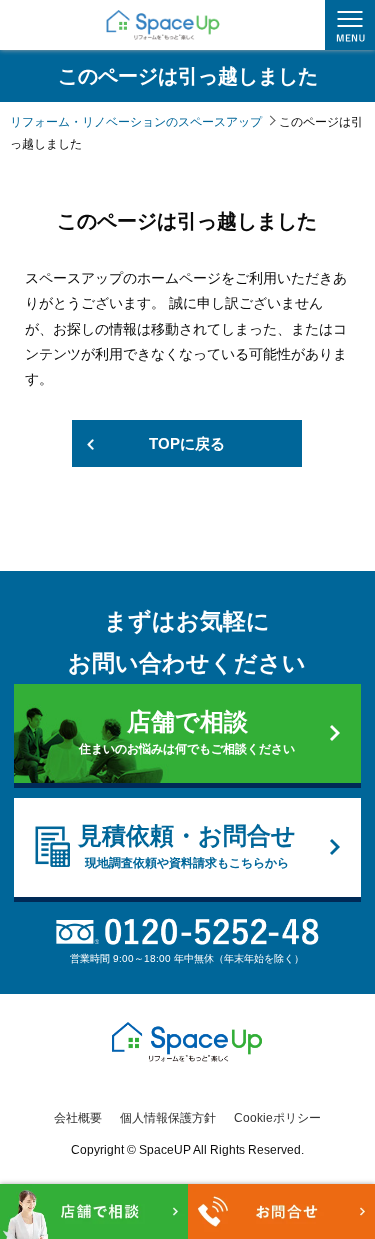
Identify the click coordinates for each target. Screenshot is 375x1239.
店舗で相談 (187, 732)
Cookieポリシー (277, 1118)
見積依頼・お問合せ (187, 846)
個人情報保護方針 (168, 1118)
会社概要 (78, 1118)
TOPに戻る (187, 443)
